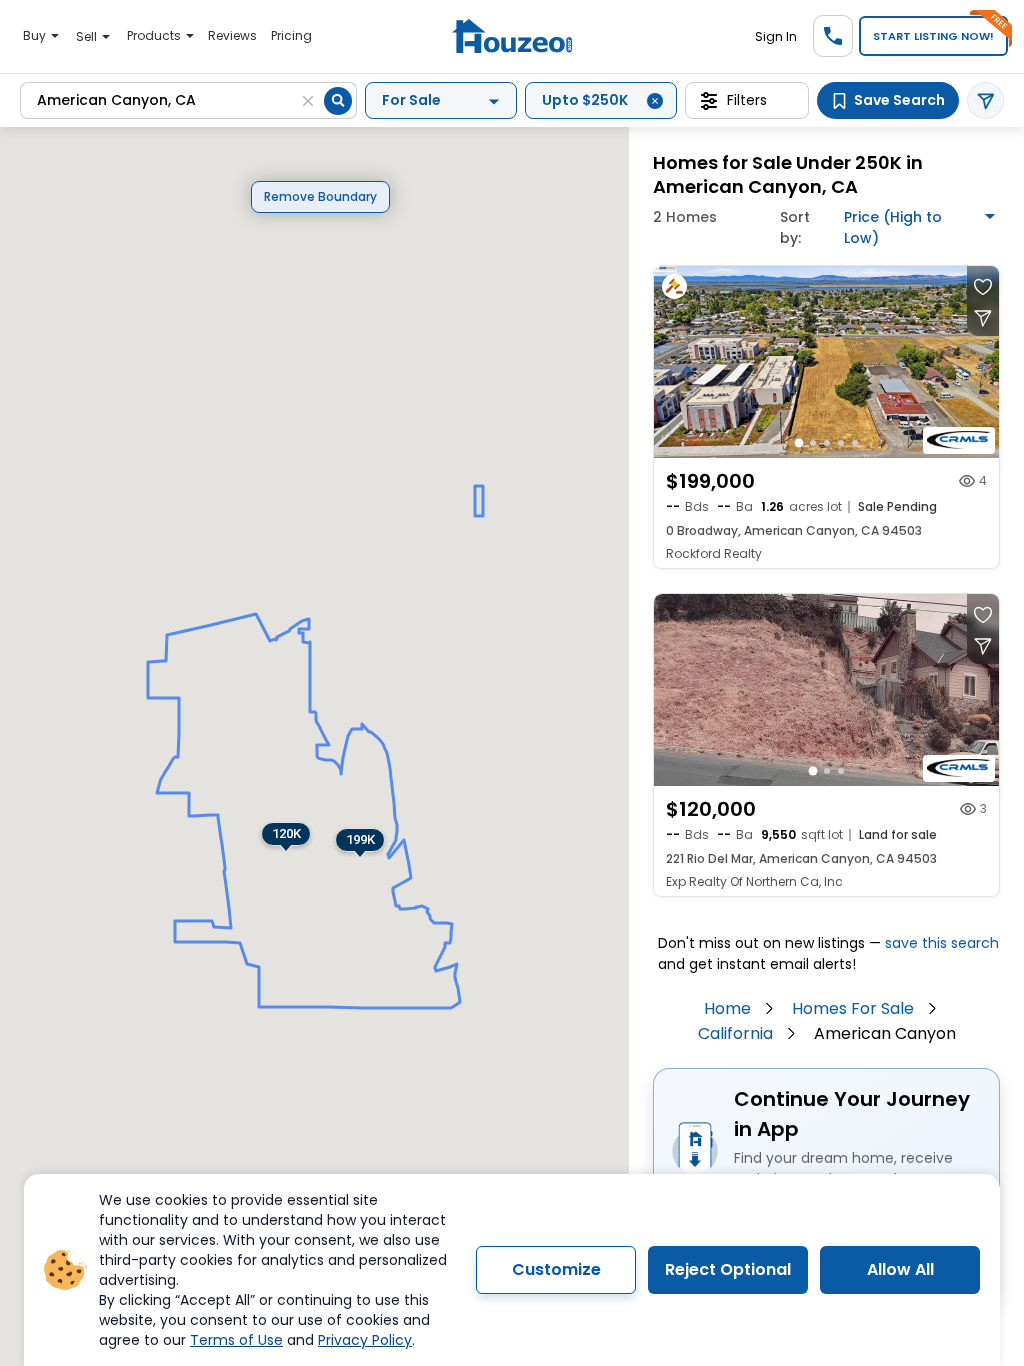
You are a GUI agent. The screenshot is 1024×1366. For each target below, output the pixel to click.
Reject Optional (728, 1269)
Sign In (776, 36)
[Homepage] (512, 36)
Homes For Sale (853, 1008)
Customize (556, 1269)
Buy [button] (36, 35)
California (735, 1033)
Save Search (899, 100)
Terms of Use (236, 1340)
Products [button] (155, 35)
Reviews (232, 35)
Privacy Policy (365, 1340)
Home (727, 1008)
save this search (942, 943)
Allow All (900, 1269)
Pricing (291, 35)
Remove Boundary (320, 196)
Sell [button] (88, 36)
